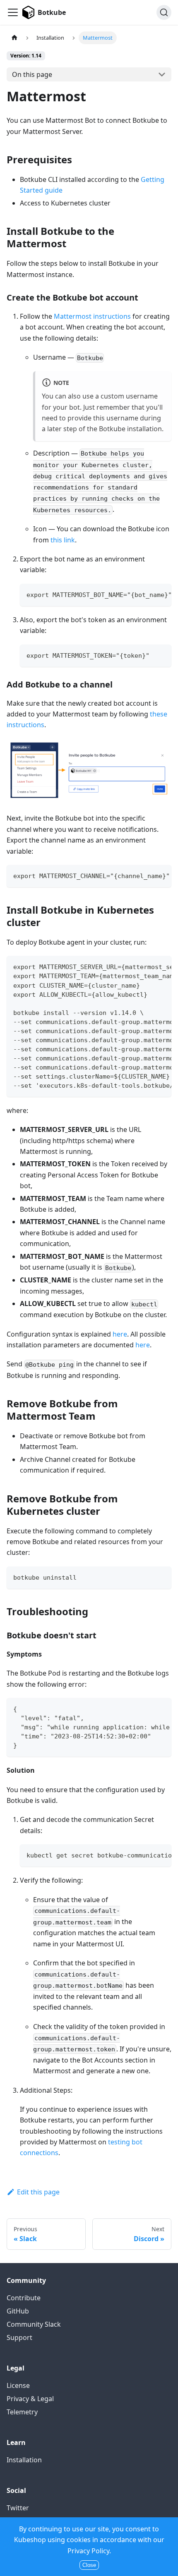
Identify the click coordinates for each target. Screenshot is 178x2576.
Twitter (18, 2508)
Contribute (24, 2298)
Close (89, 2565)
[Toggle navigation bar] (13, 12)
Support (19, 2337)
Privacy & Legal (30, 2399)
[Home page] (14, 38)
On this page (32, 74)
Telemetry (22, 2412)
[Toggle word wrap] (146, 594)
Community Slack (34, 2324)
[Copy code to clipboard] (161, 594)
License (18, 2385)
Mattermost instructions (92, 316)
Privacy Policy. (89, 2551)
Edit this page (38, 2192)
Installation (24, 2460)
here (120, 1334)
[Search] (164, 12)
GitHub (18, 2311)
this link (63, 540)
